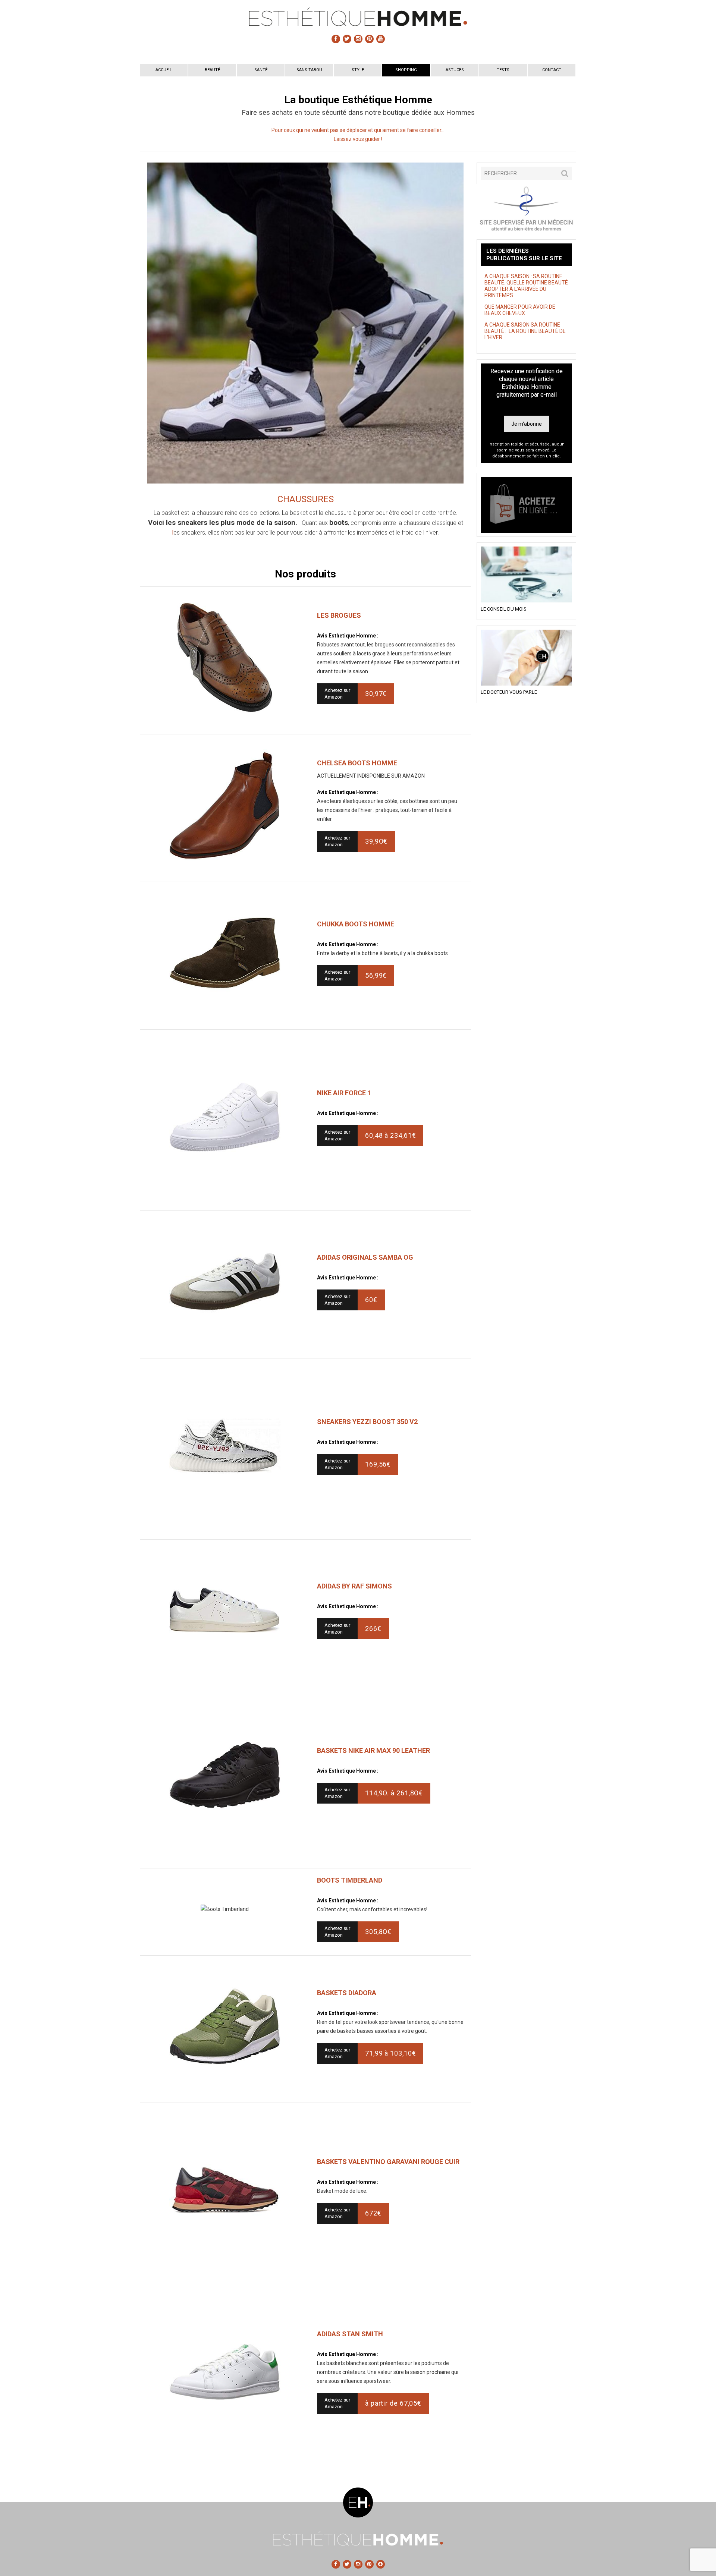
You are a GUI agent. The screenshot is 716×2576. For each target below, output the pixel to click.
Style (358, 70)
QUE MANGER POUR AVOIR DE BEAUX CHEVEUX (520, 310)
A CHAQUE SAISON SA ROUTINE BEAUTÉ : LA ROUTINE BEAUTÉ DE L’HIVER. (525, 331)
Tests (503, 70)
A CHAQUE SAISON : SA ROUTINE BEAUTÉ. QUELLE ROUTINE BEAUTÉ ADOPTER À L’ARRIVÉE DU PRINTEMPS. (526, 286)
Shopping (406, 70)
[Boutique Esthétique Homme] (526, 505)
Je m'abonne (527, 424)
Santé (261, 70)
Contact (552, 70)
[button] (565, 173)
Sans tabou (309, 70)
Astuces (455, 70)
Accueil (164, 70)
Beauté (212, 70)
